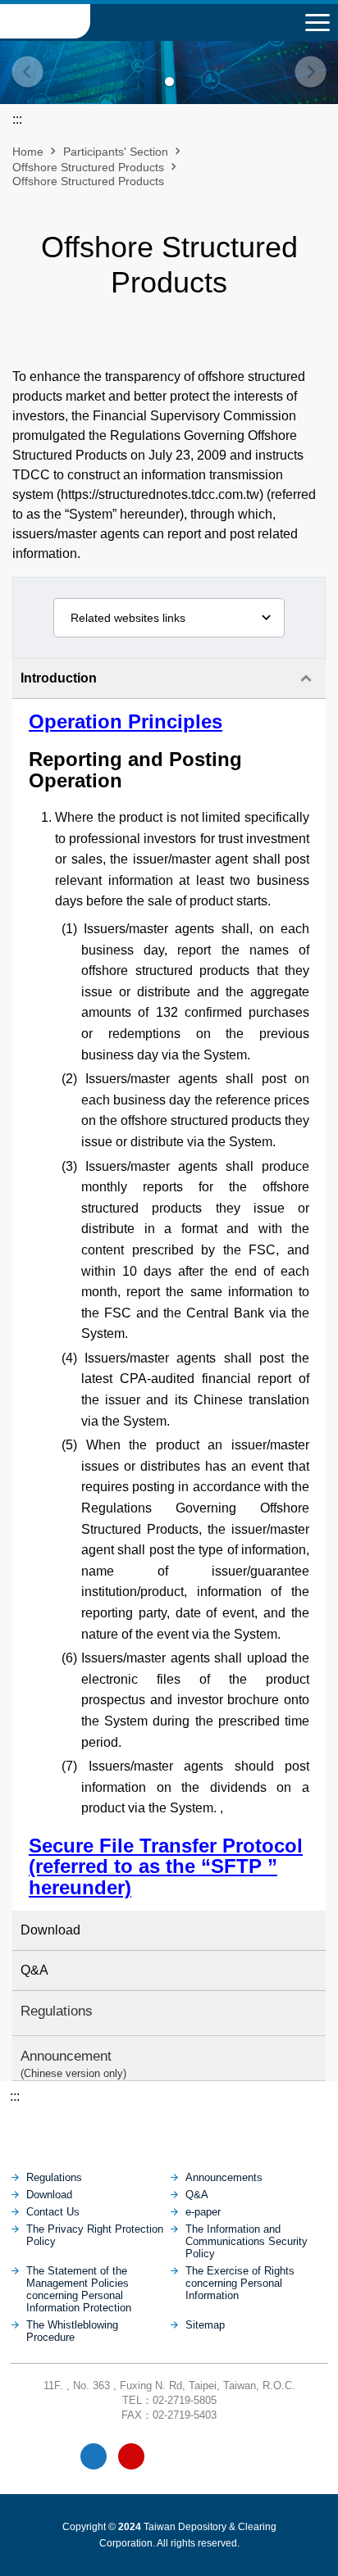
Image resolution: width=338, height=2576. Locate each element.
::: (15, 2096)
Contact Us (53, 2212)
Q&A (34, 1970)
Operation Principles (126, 721)
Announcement (73, 2064)
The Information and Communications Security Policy (247, 2241)
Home (28, 152)
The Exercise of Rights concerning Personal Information (240, 2283)
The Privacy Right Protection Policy (95, 2235)
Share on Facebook (155, 342)
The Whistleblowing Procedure (72, 2331)
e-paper (203, 2212)
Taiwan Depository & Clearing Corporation (45, 21)
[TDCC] (169, 2129)
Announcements (224, 2177)
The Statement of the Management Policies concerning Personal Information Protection (79, 2289)
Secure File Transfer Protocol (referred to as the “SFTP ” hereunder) (166, 1866)
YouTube (131, 2456)
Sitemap (205, 2325)
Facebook (94, 2456)
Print (127, 342)
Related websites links (128, 618)
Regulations (57, 2011)
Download (50, 1930)
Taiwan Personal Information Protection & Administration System (207, 2456)
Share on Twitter (211, 342)
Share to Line (183, 342)
